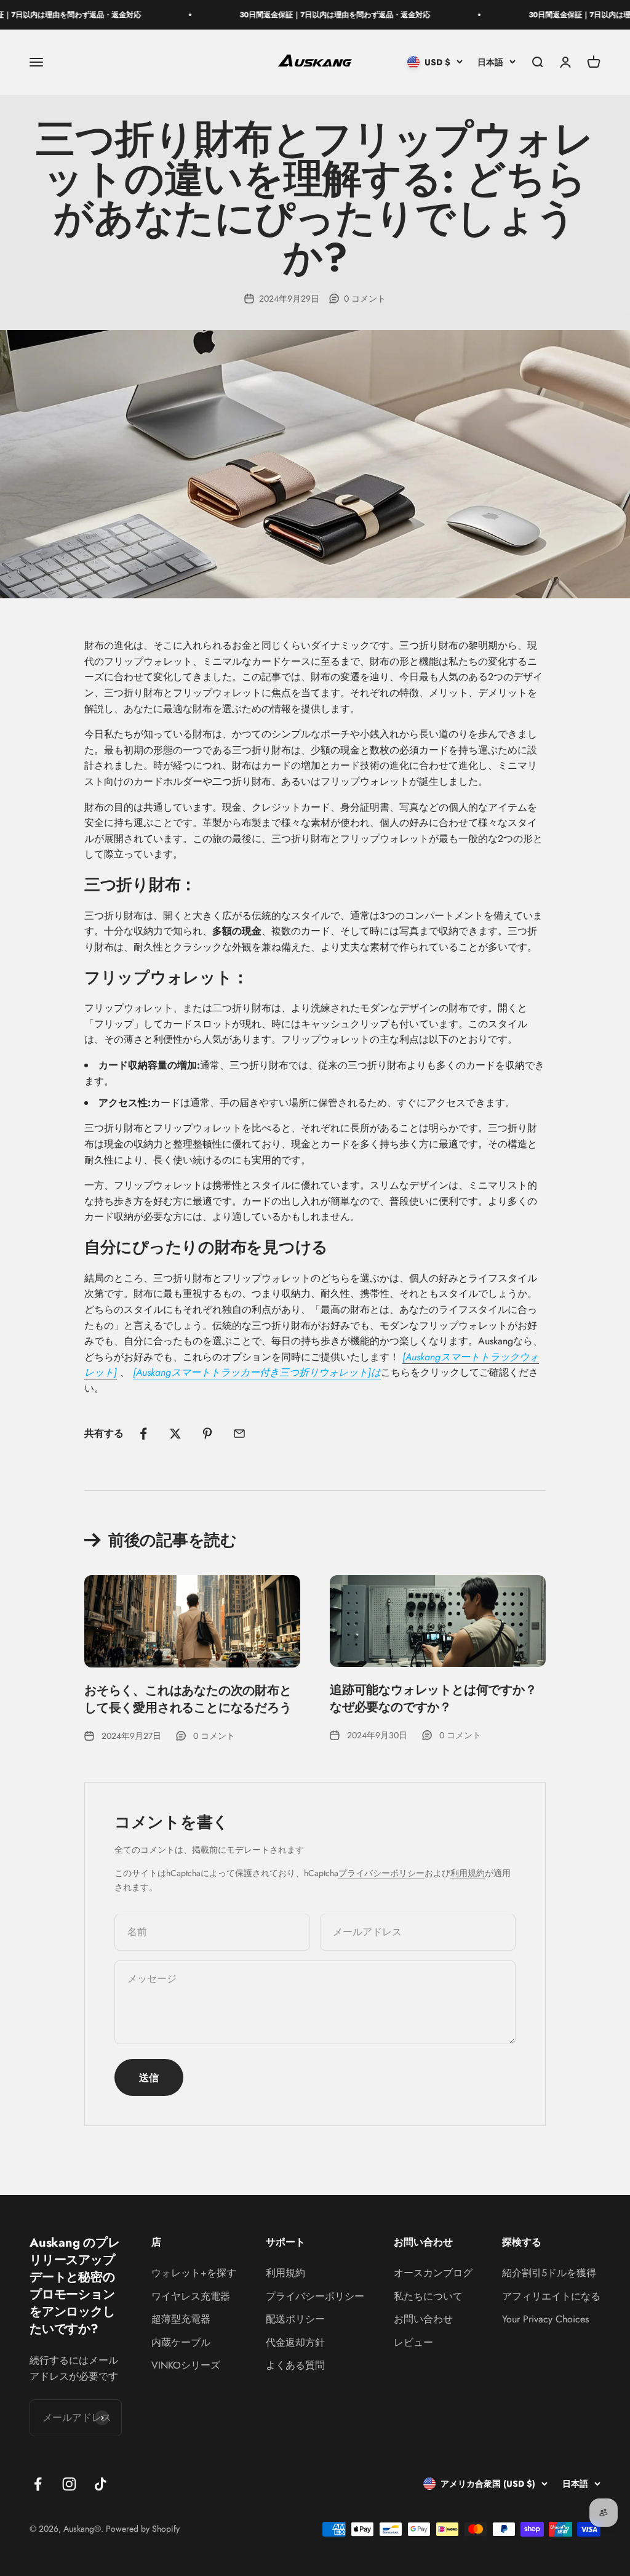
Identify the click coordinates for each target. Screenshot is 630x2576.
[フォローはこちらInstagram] (69, 2484)
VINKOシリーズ (186, 2365)
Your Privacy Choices (545, 2319)
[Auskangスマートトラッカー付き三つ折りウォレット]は (257, 1372)
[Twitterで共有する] (175, 1434)
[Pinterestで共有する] (207, 1434)
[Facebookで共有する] (143, 1434)
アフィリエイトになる (551, 2296)
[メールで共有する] (239, 1434)
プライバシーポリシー (381, 1873)
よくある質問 (295, 2365)
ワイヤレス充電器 (191, 2296)
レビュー (413, 2342)
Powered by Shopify (143, 2529)
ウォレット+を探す (194, 2273)
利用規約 (468, 1873)
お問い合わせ (423, 2319)
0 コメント (365, 299)
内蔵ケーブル (181, 2342)
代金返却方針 (295, 2342)
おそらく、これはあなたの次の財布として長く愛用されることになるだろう (188, 1699)
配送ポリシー (295, 2319)
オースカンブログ (433, 2273)
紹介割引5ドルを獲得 (549, 2273)
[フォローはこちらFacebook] (38, 2484)
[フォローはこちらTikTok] (101, 2484)
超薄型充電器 (181, 2319)
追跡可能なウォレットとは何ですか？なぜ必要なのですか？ (433, 1699)
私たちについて (428, 2296)
